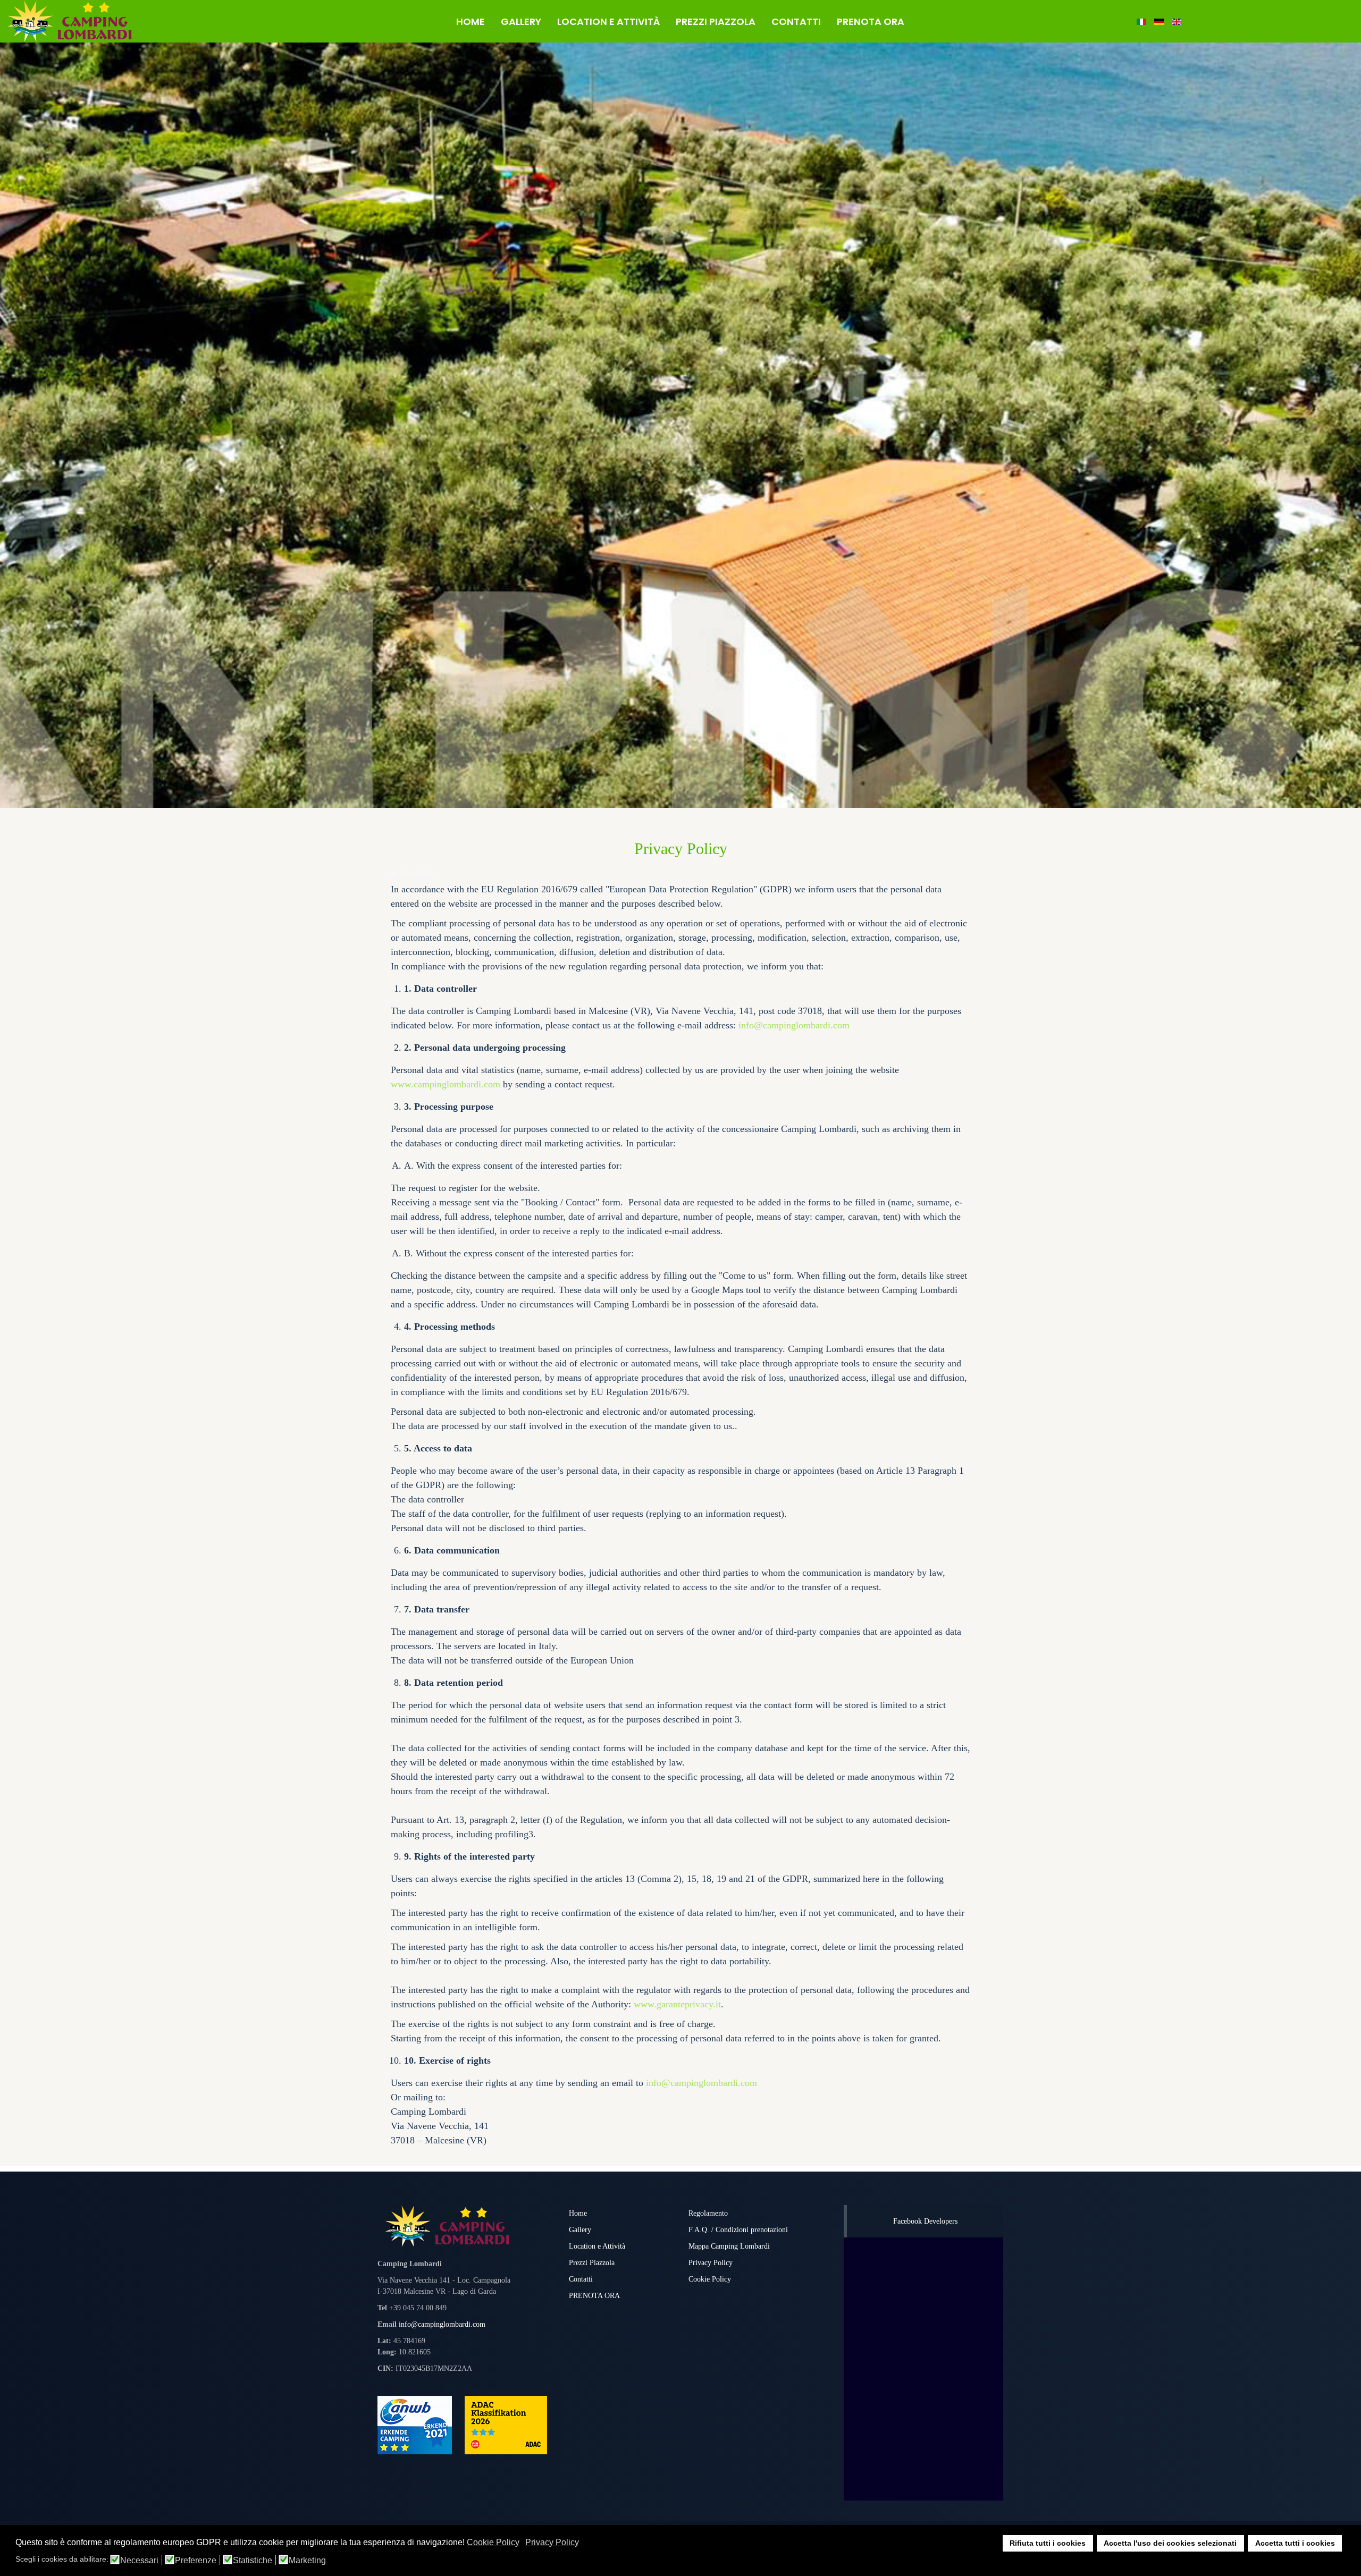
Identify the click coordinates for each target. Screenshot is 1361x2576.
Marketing (307, 2561)
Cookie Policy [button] (493, 2542)
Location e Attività (597, 2246)
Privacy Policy (711, 2263)
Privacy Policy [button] (552, 2542)
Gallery (580, 2230)
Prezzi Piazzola (592, 2263)
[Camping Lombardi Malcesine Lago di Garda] (114, 21)
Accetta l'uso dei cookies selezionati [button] (1170, 2543)
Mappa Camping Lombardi (729, 2246)
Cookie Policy (710, 2279)
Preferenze (196, 2561)
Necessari (139, 2561)
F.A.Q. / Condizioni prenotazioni (738, 2230)
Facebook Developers (925, 2221)
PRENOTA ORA (594, 2296)
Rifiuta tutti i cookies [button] (1048, 2543)
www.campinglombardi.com (446, 1084)
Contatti (581, 2279)
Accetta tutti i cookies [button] (1295, 2543)
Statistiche (253, 2561)
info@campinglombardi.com (794, 1025)
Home (578, 2213)
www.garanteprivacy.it (677, 2004)
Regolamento (708, 2213)
